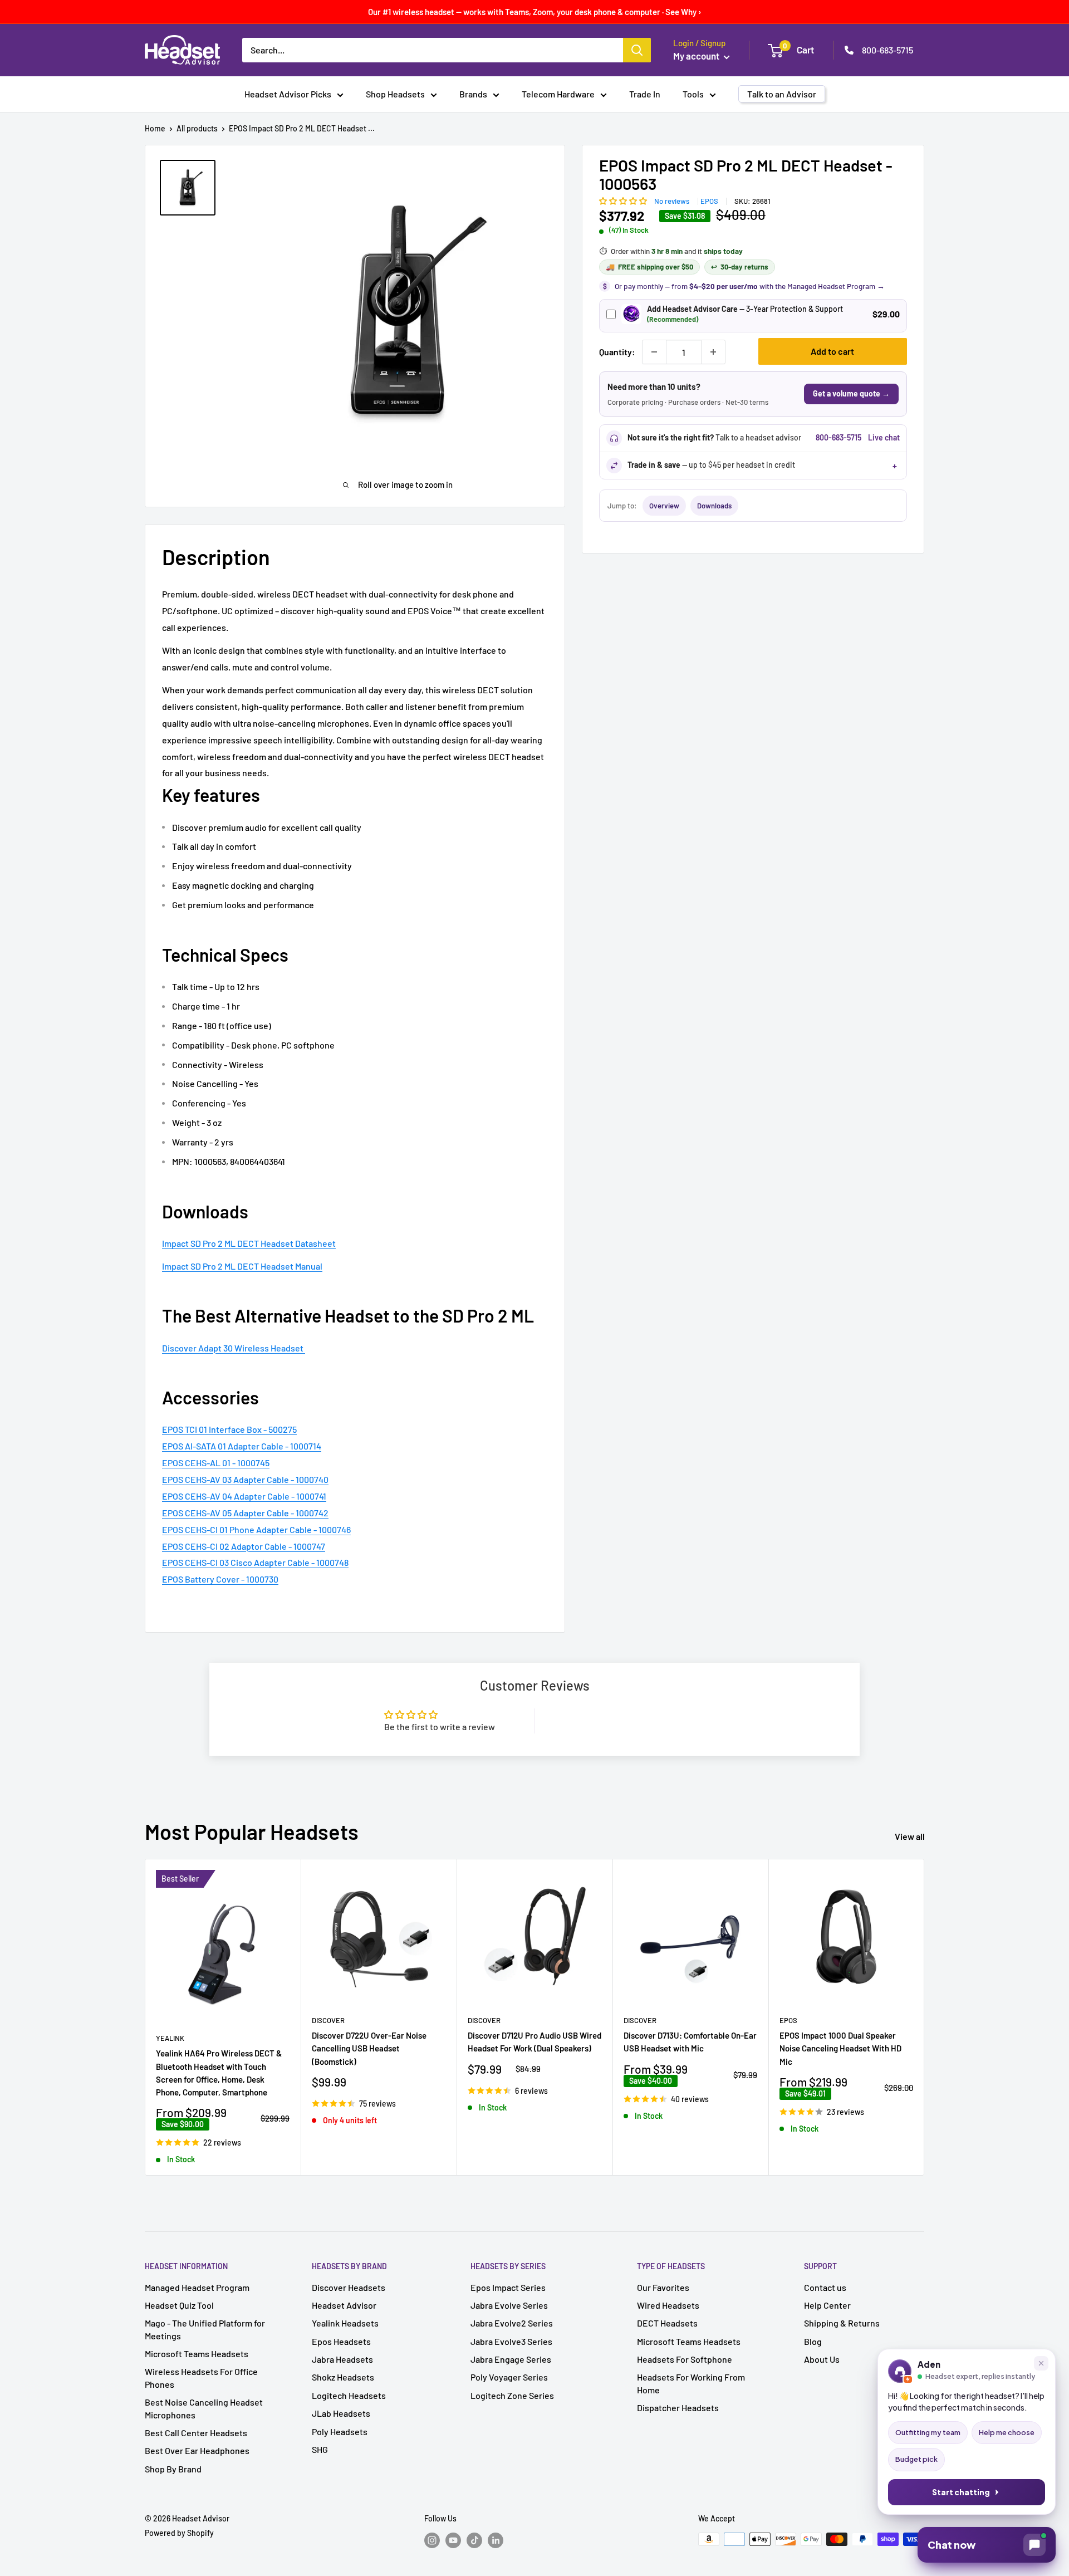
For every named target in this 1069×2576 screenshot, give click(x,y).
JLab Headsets (341, 2413)
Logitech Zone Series (512, 2395)
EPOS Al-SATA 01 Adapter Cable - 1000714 (242, 1446)
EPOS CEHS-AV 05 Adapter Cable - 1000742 (245, 1513)
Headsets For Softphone (685, 2359)
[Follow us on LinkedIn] (496, 2540)
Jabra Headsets (342, 2359)
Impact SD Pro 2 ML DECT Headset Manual (242, 1266)
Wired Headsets (668, 2305)
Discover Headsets (349, 2287)
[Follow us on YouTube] (453, 2540)
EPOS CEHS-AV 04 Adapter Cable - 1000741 (244, 1496)
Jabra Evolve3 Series (511, 2341)
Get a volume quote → (851, 393)
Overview (664, 506)
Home (155, 128)
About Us (822, 2359)
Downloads (714, 506)
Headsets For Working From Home (691, 2383)
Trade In (645, 94)
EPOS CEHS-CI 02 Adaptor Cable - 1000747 (244, 1546)
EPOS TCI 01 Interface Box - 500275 (229, 1429)
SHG (320, 2449)
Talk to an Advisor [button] (782, 94)
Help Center (827, 2305)
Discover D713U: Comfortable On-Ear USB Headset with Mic (690, 2042)
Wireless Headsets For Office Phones (201, 2377)
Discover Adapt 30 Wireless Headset (233, 1348)
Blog (813, 2341)
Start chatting (961, 2492)
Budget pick (916, 2459)
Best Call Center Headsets (196, 2433)
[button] (624, 200)
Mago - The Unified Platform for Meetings (205, 2329)
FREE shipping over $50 (649, 267)
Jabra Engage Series (511, 2359)
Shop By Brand (173, 2469)
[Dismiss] (1041, 2363)
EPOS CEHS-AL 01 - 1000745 (216, 1463)
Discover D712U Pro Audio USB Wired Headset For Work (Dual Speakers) (534, 2042)
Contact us (825, 2287)
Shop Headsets (395, 94)
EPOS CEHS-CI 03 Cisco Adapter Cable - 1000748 (255, 1562)
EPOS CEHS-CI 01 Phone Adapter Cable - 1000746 (256, 1529)
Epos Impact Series (508, 2287)
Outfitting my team (928, 2432)
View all (911, 1836)
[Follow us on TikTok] (474, 2540)
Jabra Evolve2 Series (512, 2323)
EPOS (709, 201)
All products (197, 128)
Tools (693, 94)
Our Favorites (663, 2287)
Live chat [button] (884, 437)
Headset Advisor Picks (288, 94)
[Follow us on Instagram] (432, 2540)
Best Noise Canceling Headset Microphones (204, 2408)
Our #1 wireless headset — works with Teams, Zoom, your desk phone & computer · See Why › (535, 12)
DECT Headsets (667, 2323)
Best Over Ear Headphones (197, 2450)
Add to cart (832, 351)
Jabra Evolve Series (509, 2305)
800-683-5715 (887, 50)
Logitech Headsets (349, 2395)
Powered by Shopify (179, 2533)
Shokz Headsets (343, 2377)
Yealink (170, 2038)
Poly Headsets (340, 2431)
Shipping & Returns (842, 2323)
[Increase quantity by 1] (713, 352)
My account (697, 56)
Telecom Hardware (558, 94)
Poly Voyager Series (509, 2377)
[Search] (637, 50)
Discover (328, 2020)
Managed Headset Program (197, 2287)
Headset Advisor (344, 2305)
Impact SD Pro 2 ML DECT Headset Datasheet (249, 1243)
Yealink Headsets (345, 2323)
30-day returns (740, 267)
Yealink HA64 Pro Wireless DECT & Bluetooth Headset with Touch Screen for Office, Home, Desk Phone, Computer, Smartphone (219, 2073)
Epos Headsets (341, 2341)
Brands (473, 94)
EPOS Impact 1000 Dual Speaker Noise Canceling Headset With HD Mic (840, 2048)
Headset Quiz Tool (179, 2305)
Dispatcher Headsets (678, 2408)
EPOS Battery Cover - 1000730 (220, 1579)
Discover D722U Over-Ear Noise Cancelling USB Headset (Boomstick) (369, 2048)
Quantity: (617, 352)
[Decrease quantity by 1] (654, 352)
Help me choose (1007, 2432)
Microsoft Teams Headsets (197, 2354)
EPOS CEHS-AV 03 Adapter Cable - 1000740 (245, 1479)
